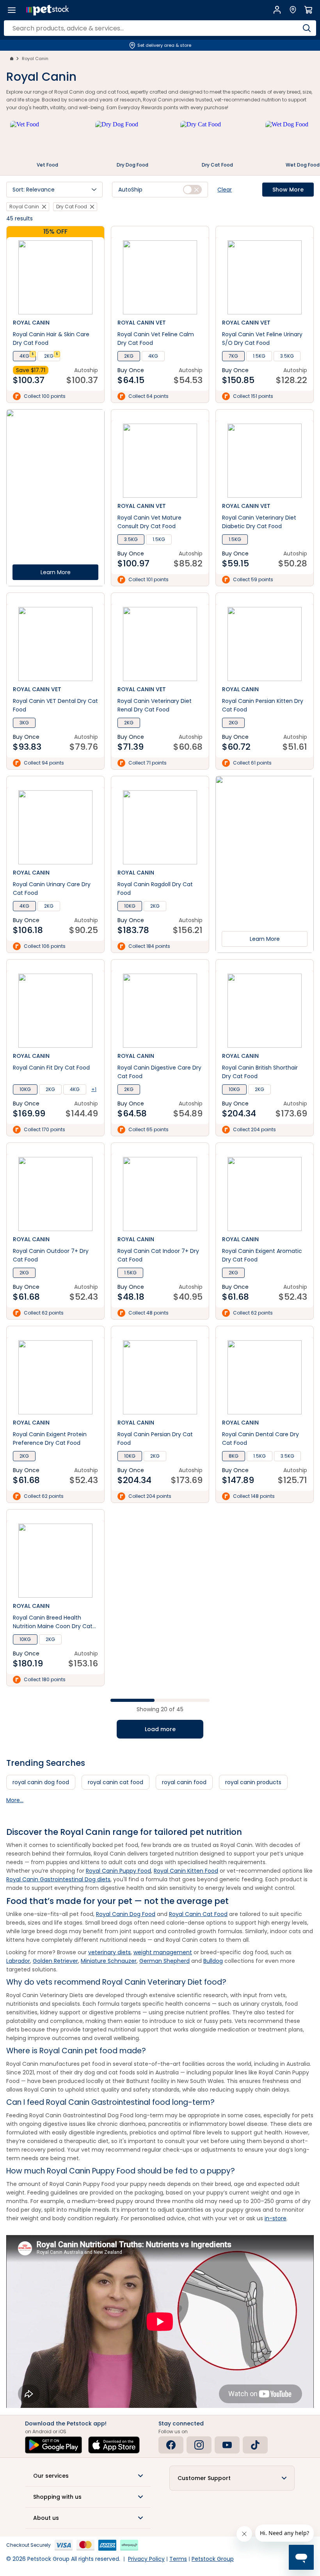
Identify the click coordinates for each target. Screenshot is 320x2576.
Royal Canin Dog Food (126, 1914)
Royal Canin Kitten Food (186, 1871)
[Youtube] (227, 2445)
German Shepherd (164, 1961)
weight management (163, 1952)
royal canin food (184, 1782)
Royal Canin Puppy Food (118, 1871)
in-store (276, 2218)
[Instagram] (199, 2445)
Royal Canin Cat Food (198, 1914)
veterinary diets (109, 1952)
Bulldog (213, 1961)
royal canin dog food (41, 1782)
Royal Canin (35, 59)
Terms (178, 2559)
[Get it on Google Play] (53, 2445)
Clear (225, 190)
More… (15, 1800)
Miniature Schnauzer (109, 1961)
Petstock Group (213, 2559)
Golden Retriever (55, 1961)
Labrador (18, 1961)
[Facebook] (171, 2445)
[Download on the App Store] (114, 2445)
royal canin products (253, 1782)
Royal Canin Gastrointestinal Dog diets (58, 1879)
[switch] (192, 190)
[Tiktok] (255, 2445)
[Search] (307, 28)
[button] (54, 190)
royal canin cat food (116, 1782)
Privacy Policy (146, 2559)
